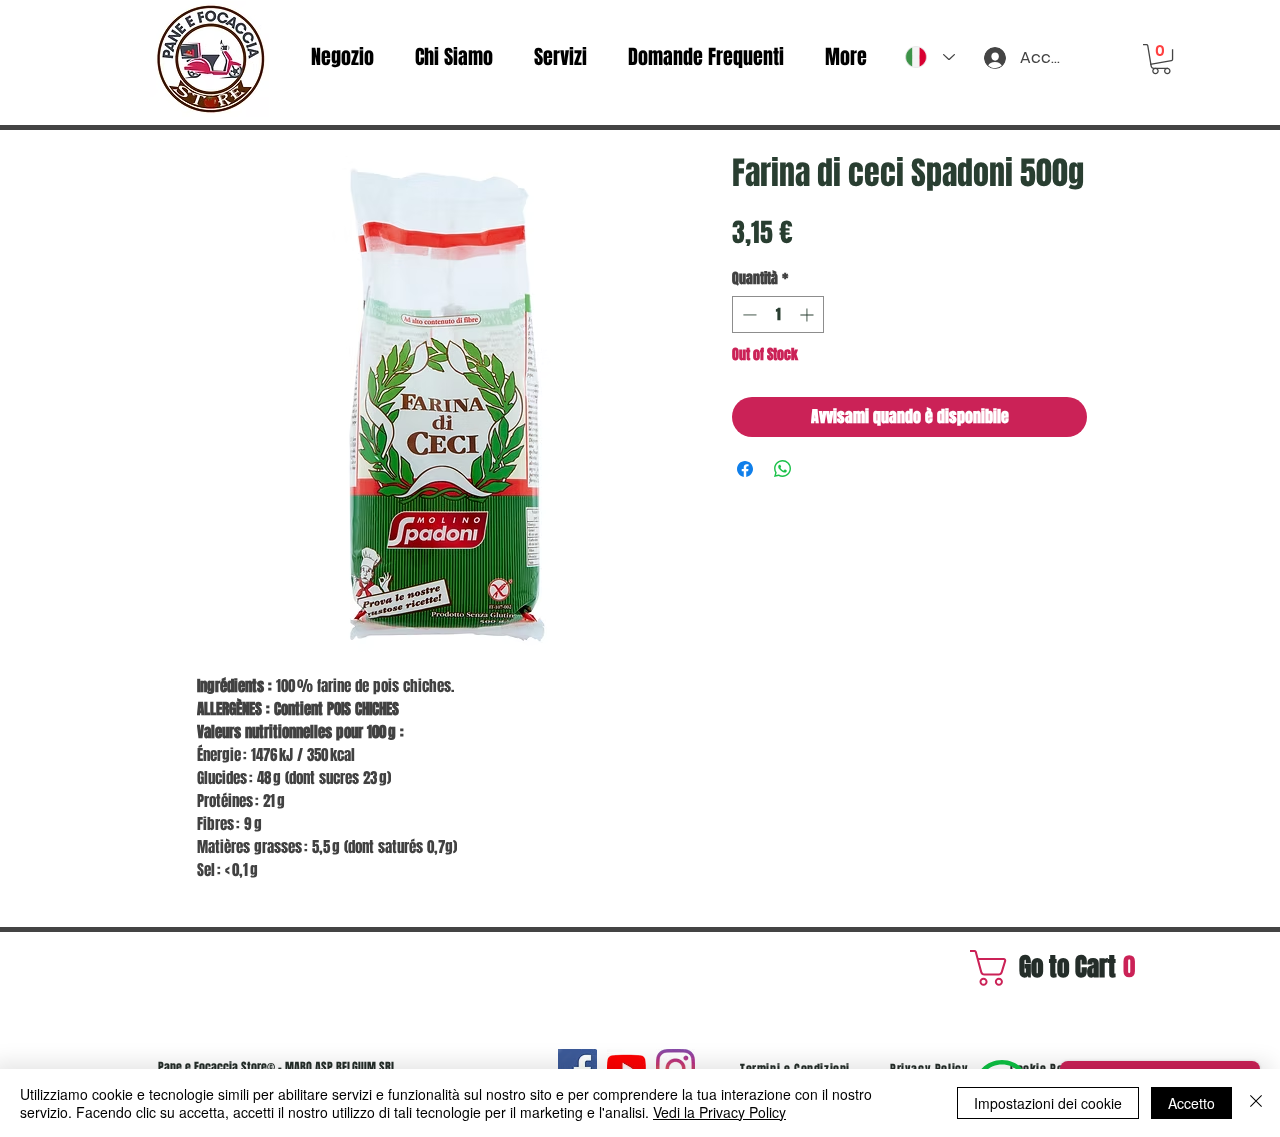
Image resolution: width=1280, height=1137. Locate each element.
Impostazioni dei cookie (1048, 1103)
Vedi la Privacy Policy (719, 1112)
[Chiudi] (1256, 1103)
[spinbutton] (778, 314)
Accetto (1191, 1103)
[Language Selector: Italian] (930, 57)
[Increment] (808, 314)
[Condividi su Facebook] (745, 469)
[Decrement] (747, 314)
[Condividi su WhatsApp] (783, 469)
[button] (1161, 59)
